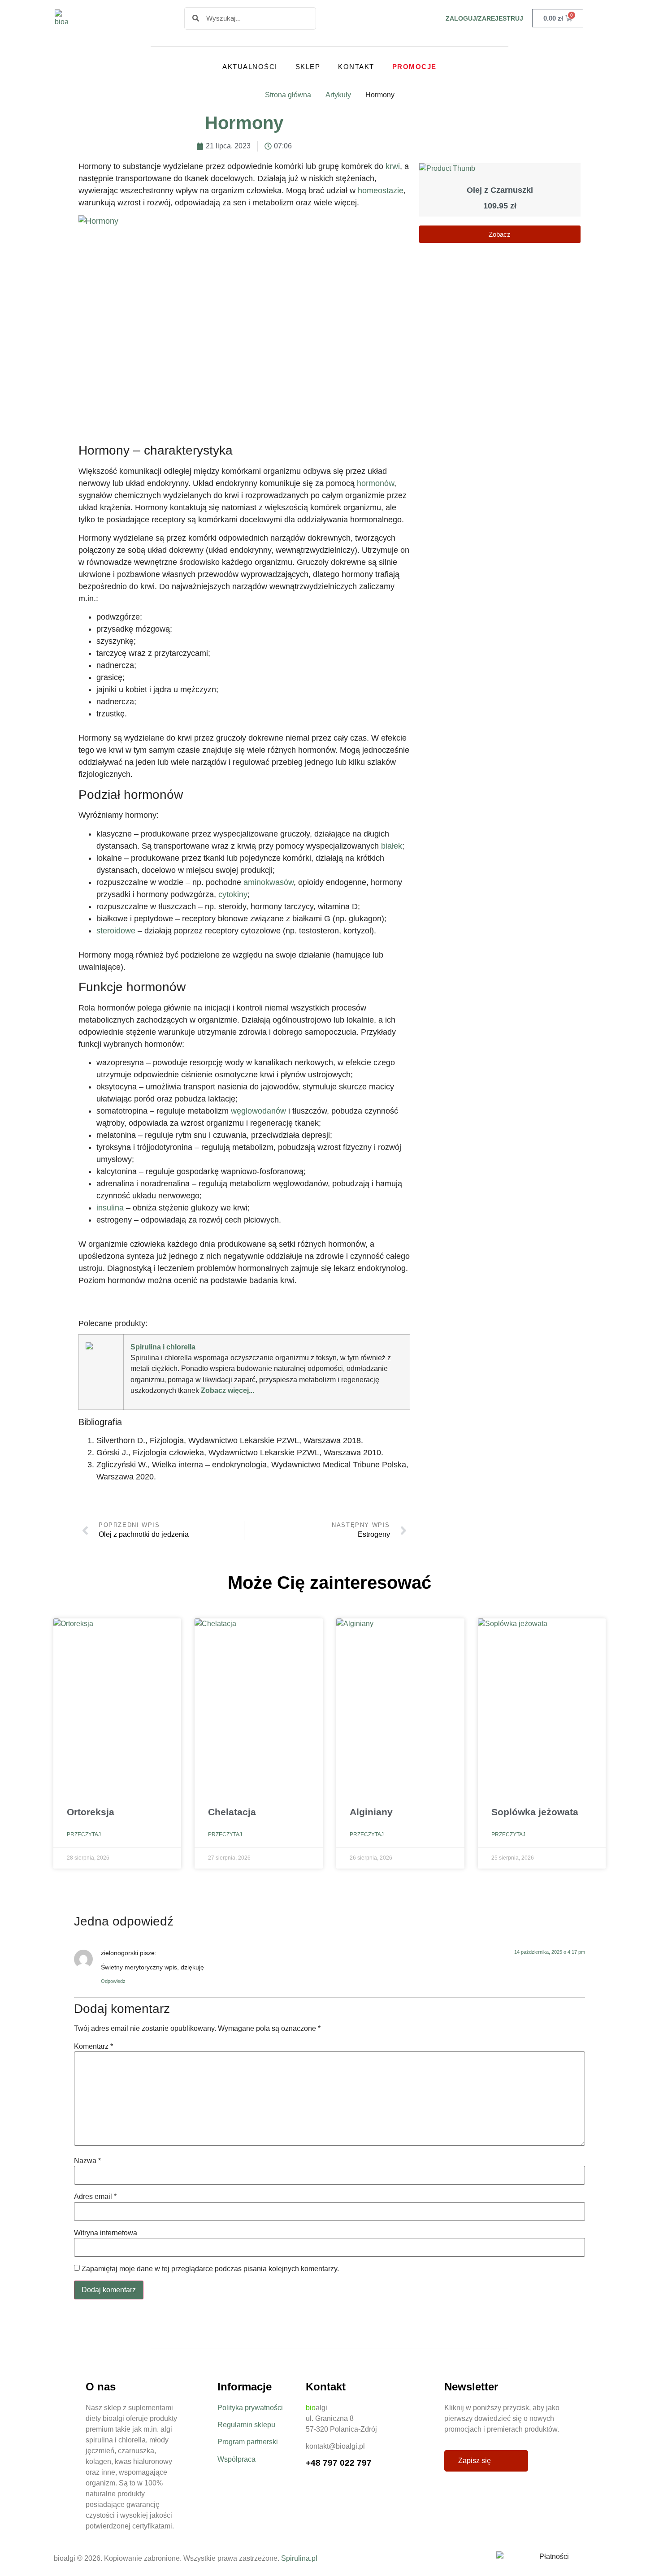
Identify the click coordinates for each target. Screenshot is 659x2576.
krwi (393, 166)
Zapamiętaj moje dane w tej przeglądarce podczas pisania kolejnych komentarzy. (210, 2269)
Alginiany (371, 1812)
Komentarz (93, 2047)
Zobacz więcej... (228, 1390)
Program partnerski (248, 2442)
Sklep (308, 67)
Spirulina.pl (299, 2558)
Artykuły (338, 95)
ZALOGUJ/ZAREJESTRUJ (484, 18)
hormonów (375, 483)
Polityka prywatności (250, 2408)
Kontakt (356, 67)
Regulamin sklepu (246, 2425)
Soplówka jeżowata (535, 1812)
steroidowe (116, 931)
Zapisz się (475, 2461)
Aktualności (250, 67)
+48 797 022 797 (339, 2463)
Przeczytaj (84, 1834)
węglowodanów (258, 1111)
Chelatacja (232, 1812)
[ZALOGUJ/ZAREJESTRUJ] (434, 18)
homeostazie (381, 191)
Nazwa (87, 2161)
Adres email (95, 2197)
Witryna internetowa (106, 2233)
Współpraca (236, 2459)
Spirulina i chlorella (163, 1347)
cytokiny (233, 894)
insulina (110, 1208)
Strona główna (288, 95)
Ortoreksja (91, 1812)
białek (392, 846)
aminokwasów (269, 882)
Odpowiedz (113, 1981)
